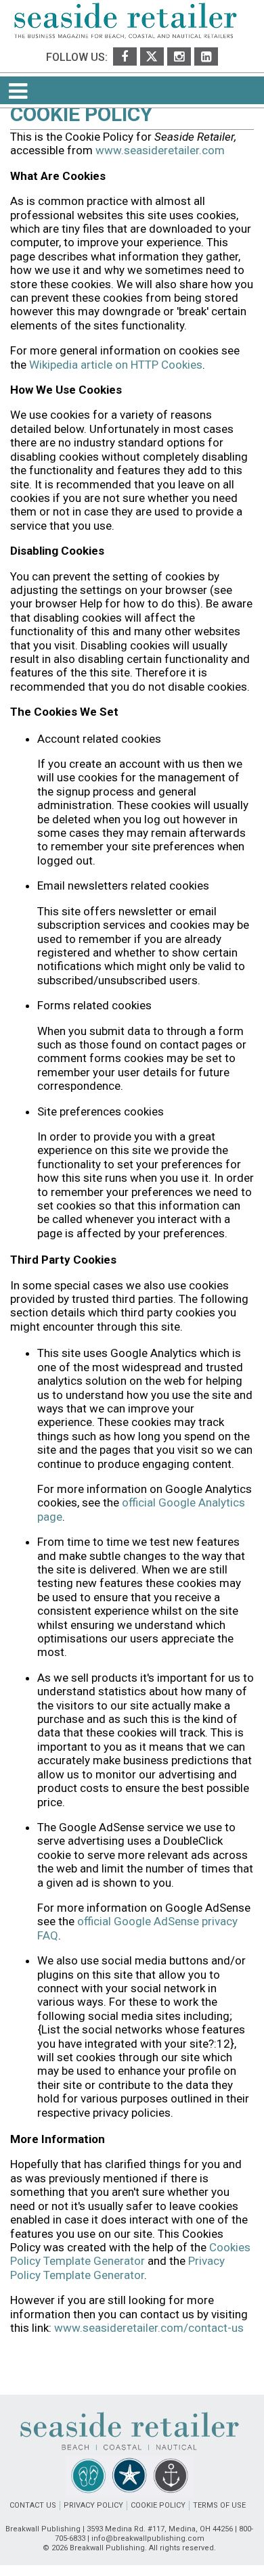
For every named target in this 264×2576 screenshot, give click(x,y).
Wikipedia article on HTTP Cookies (116, 365)
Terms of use (219, 2505)
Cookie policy (158, 2505)
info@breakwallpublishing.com (148, 2538)
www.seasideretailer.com (160, 150)
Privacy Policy (93, 2505)
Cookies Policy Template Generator (130, 2254)
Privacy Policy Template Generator (117, 2268)
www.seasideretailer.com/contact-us (149, 2328)
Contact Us (33, 2505)
